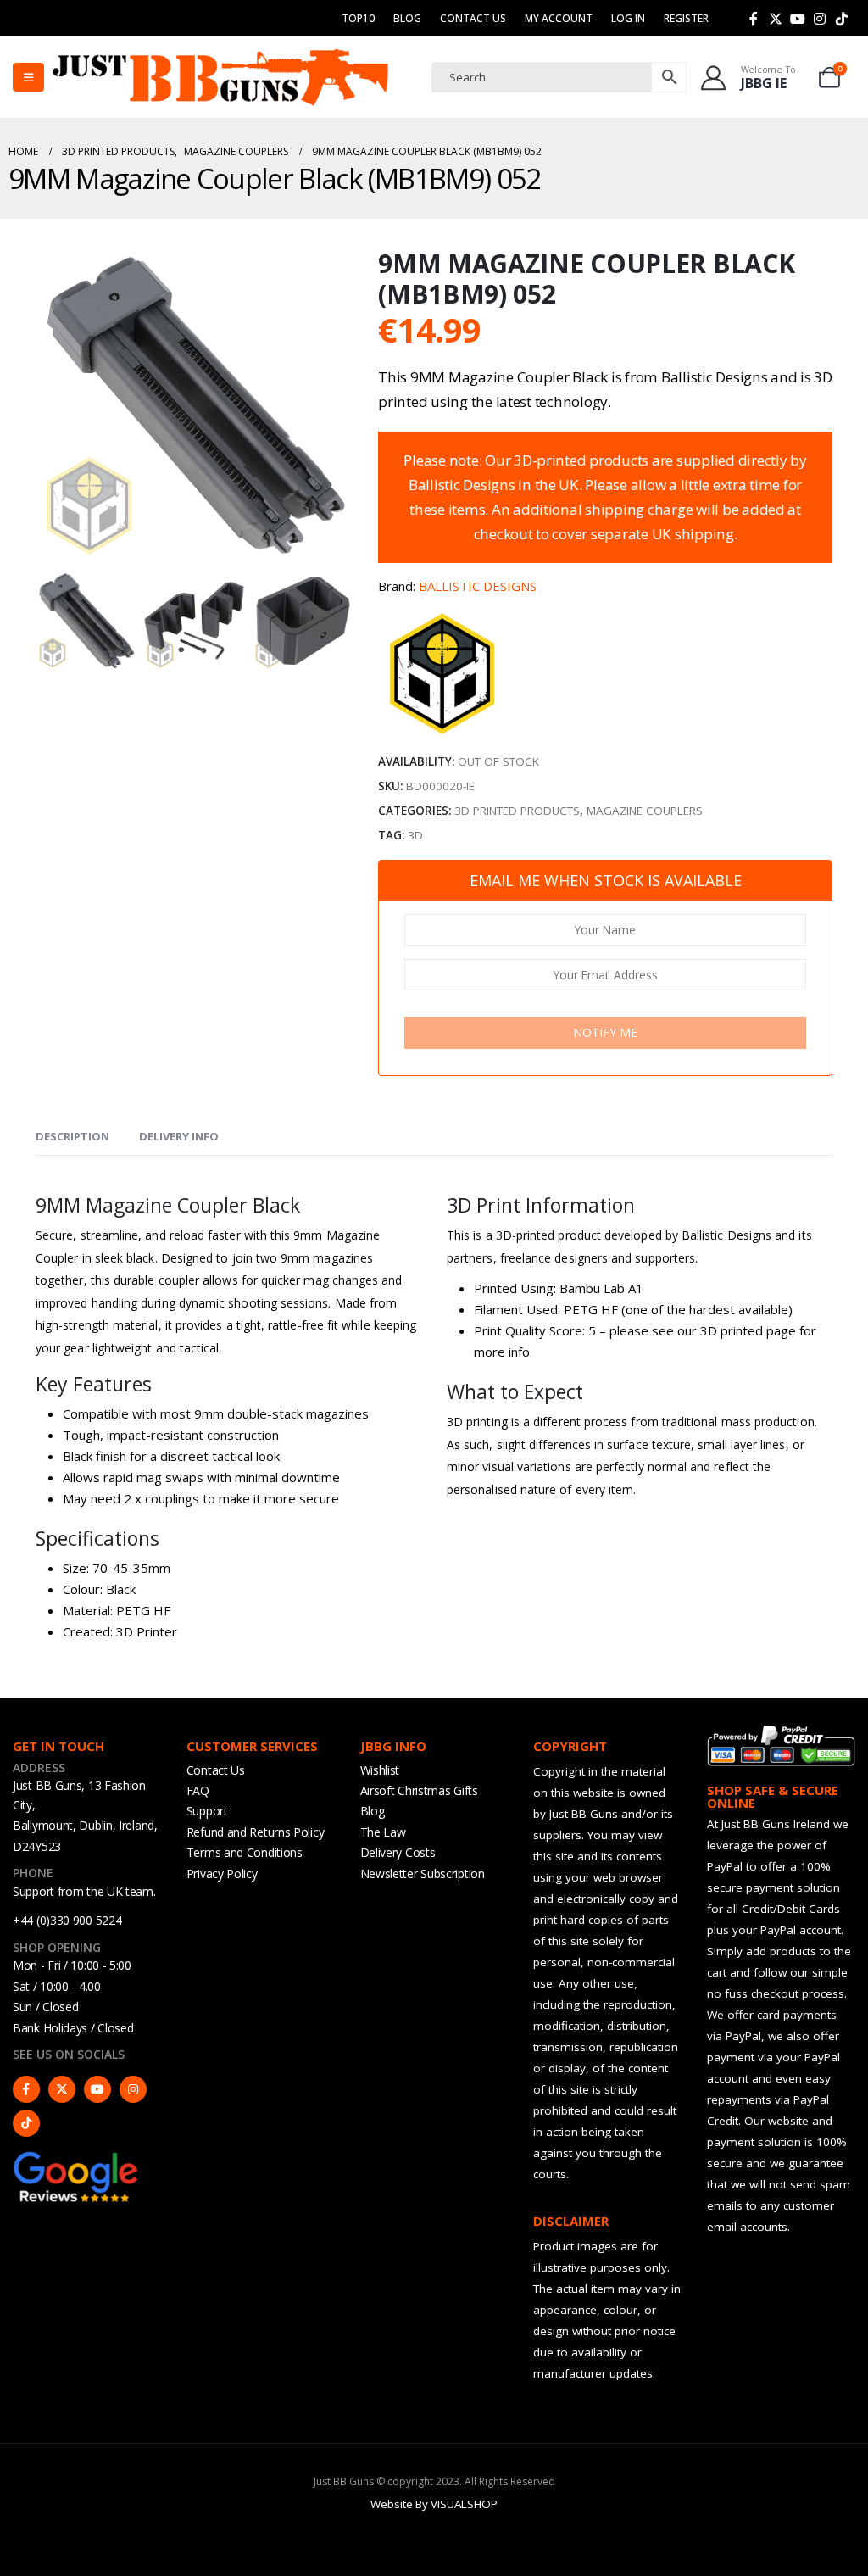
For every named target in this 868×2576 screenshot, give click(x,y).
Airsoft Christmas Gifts (419, 1790)
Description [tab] (72, 1136)
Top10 (358, 18)
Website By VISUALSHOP (434, 2504)
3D (415, 835)
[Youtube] (798, 19)
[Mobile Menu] (28, 77)
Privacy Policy (222, 1873)
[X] (776, 19)
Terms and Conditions (245, 1852)
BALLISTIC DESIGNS (478, 586)
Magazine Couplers (645, 811)
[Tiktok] (842, 19)
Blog (407, 18)
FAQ (198, 1790)
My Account (559, 18)
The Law (383, 1832)
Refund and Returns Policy (256, 1832)
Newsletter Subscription (423, 1873)
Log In (628, 18)
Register (686, 18)
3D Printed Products (517, 811)
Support (207, 1811)
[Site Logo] (220, 77)
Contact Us (473, 18)
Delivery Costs (398, 1852)
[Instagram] (820, 19)
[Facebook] (754, 19)
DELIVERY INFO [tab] (179, 1136)
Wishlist (380, 1770)
